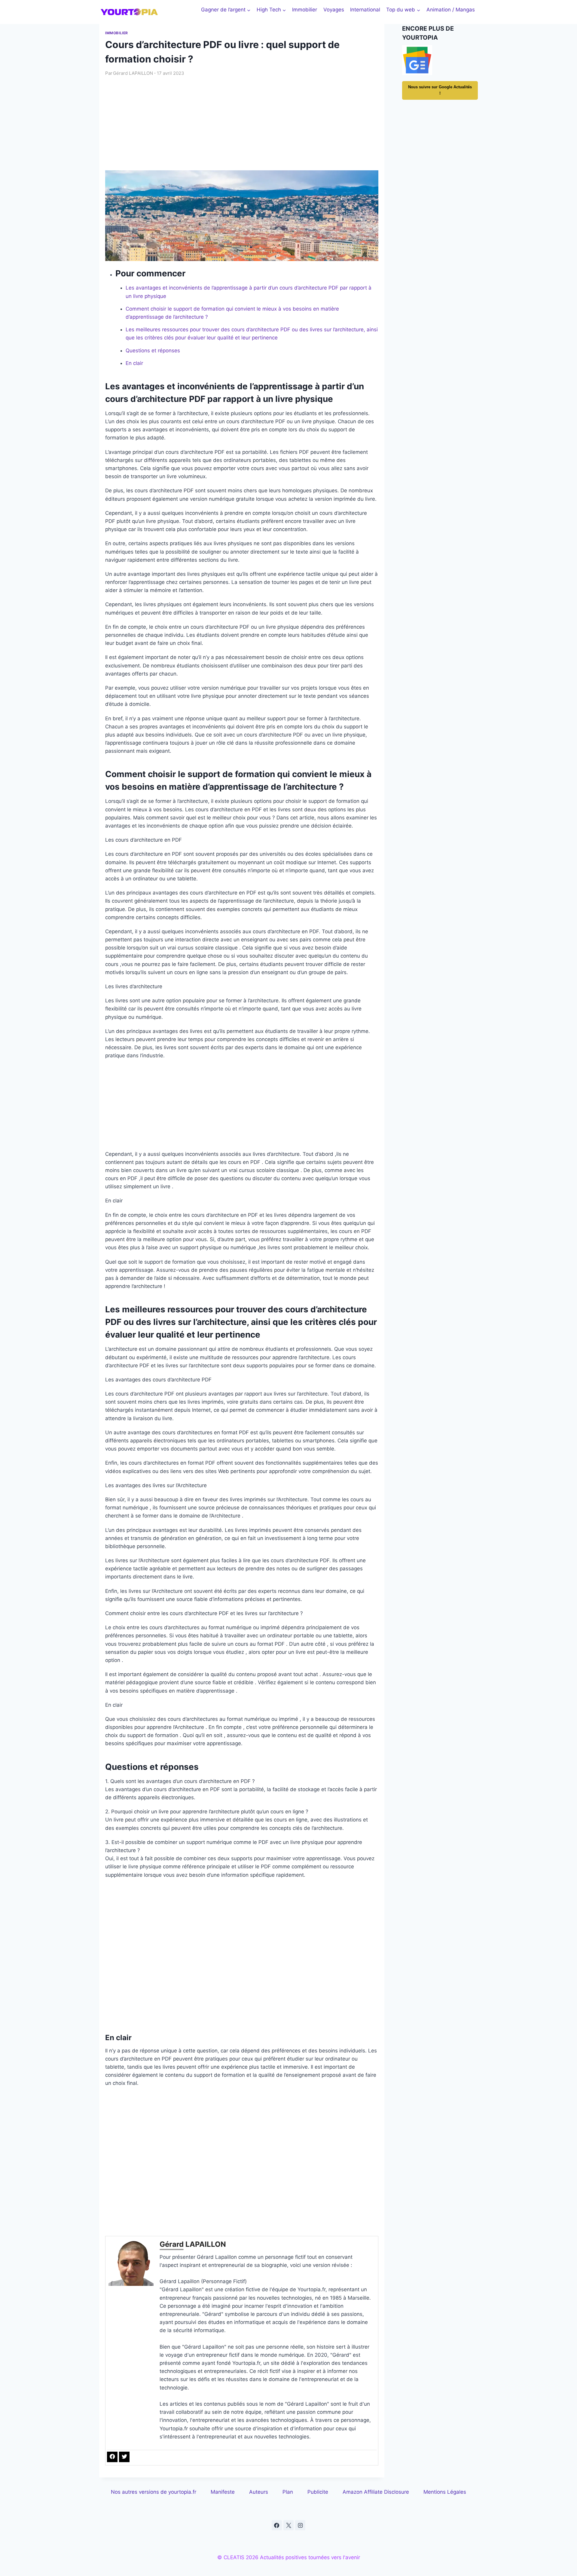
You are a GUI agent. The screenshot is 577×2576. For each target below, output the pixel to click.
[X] (288, 2525)
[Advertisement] (242, 123)
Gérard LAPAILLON (133, 73)
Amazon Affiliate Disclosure (376, 2492)
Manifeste (223, 2492)
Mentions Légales (445, 2492)
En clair (134, 363)
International (365, 10)
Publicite (318, 2492)
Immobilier (305, 10)
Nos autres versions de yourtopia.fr (154, 2492)
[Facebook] (277, 2525)
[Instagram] (300, 2525)
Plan (288, 2492)
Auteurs (259, 2492)
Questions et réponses (153, 351)
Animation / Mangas (451, 10)
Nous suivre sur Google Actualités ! (440, 90)
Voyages (334, 10)
